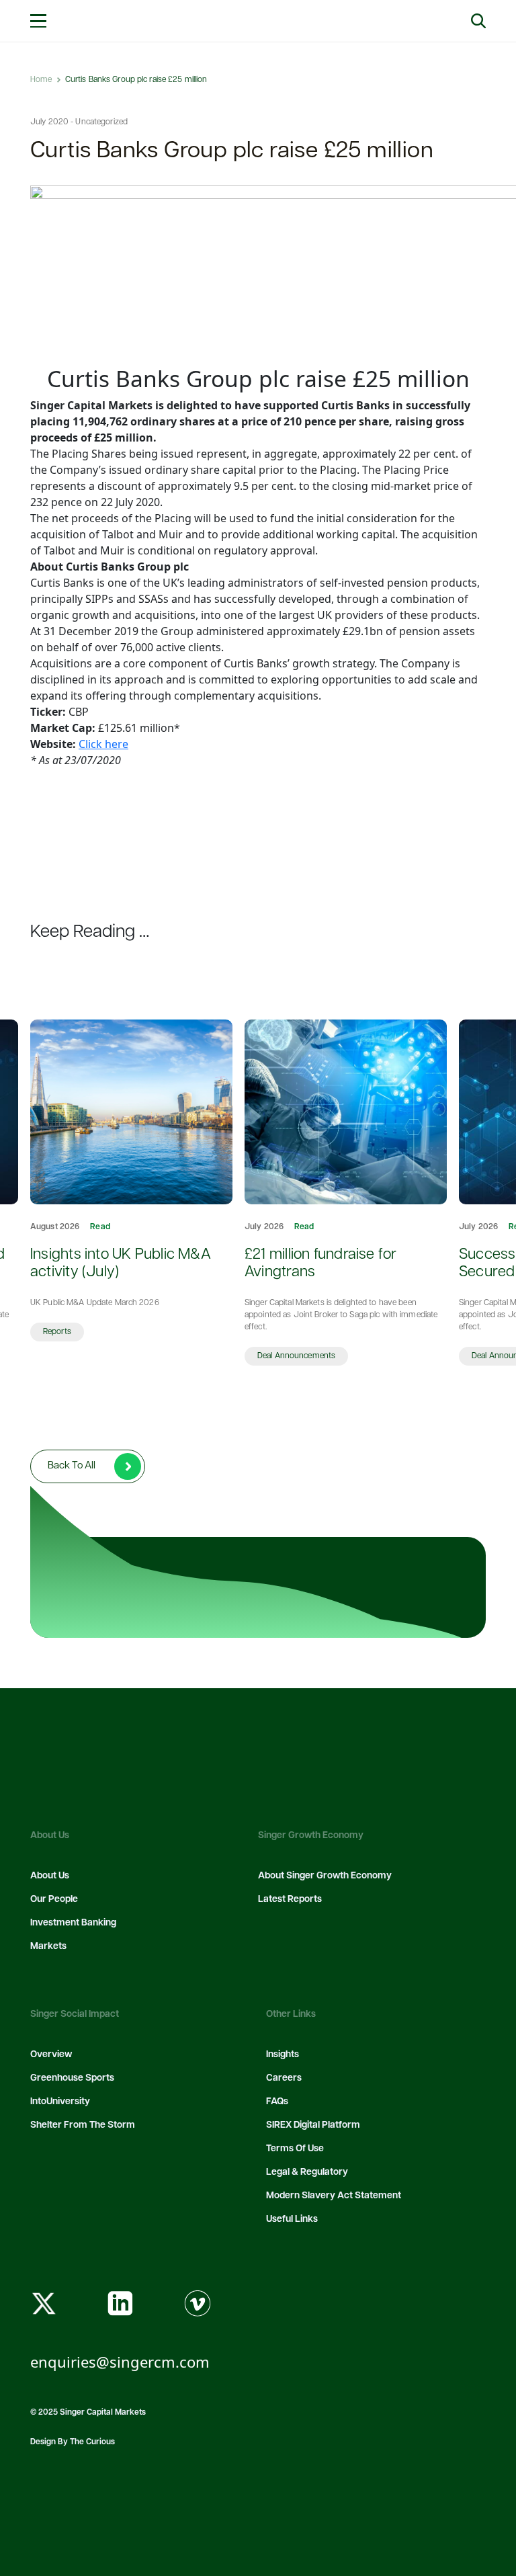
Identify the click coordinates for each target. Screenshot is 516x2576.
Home (41, 80)
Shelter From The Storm (83, 2125)
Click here (103, 744)
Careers (284, 2078)
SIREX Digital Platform (313, 2125)
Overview (51, 2055)
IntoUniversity (60, 2102)
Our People (54, 1900)
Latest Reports (290, 1900)
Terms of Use (295, 2149)
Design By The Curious (73, 2442)
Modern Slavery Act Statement (334, 2196)
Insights (283, 2055)
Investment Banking (73, 1923)
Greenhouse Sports (72, 2078)
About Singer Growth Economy (325, 1876)
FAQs (277, 2102)
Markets (48, 1947)
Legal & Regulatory (307, 2172)
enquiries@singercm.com (120, 2362)
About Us (50, 1876)
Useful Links (292, 2219)
